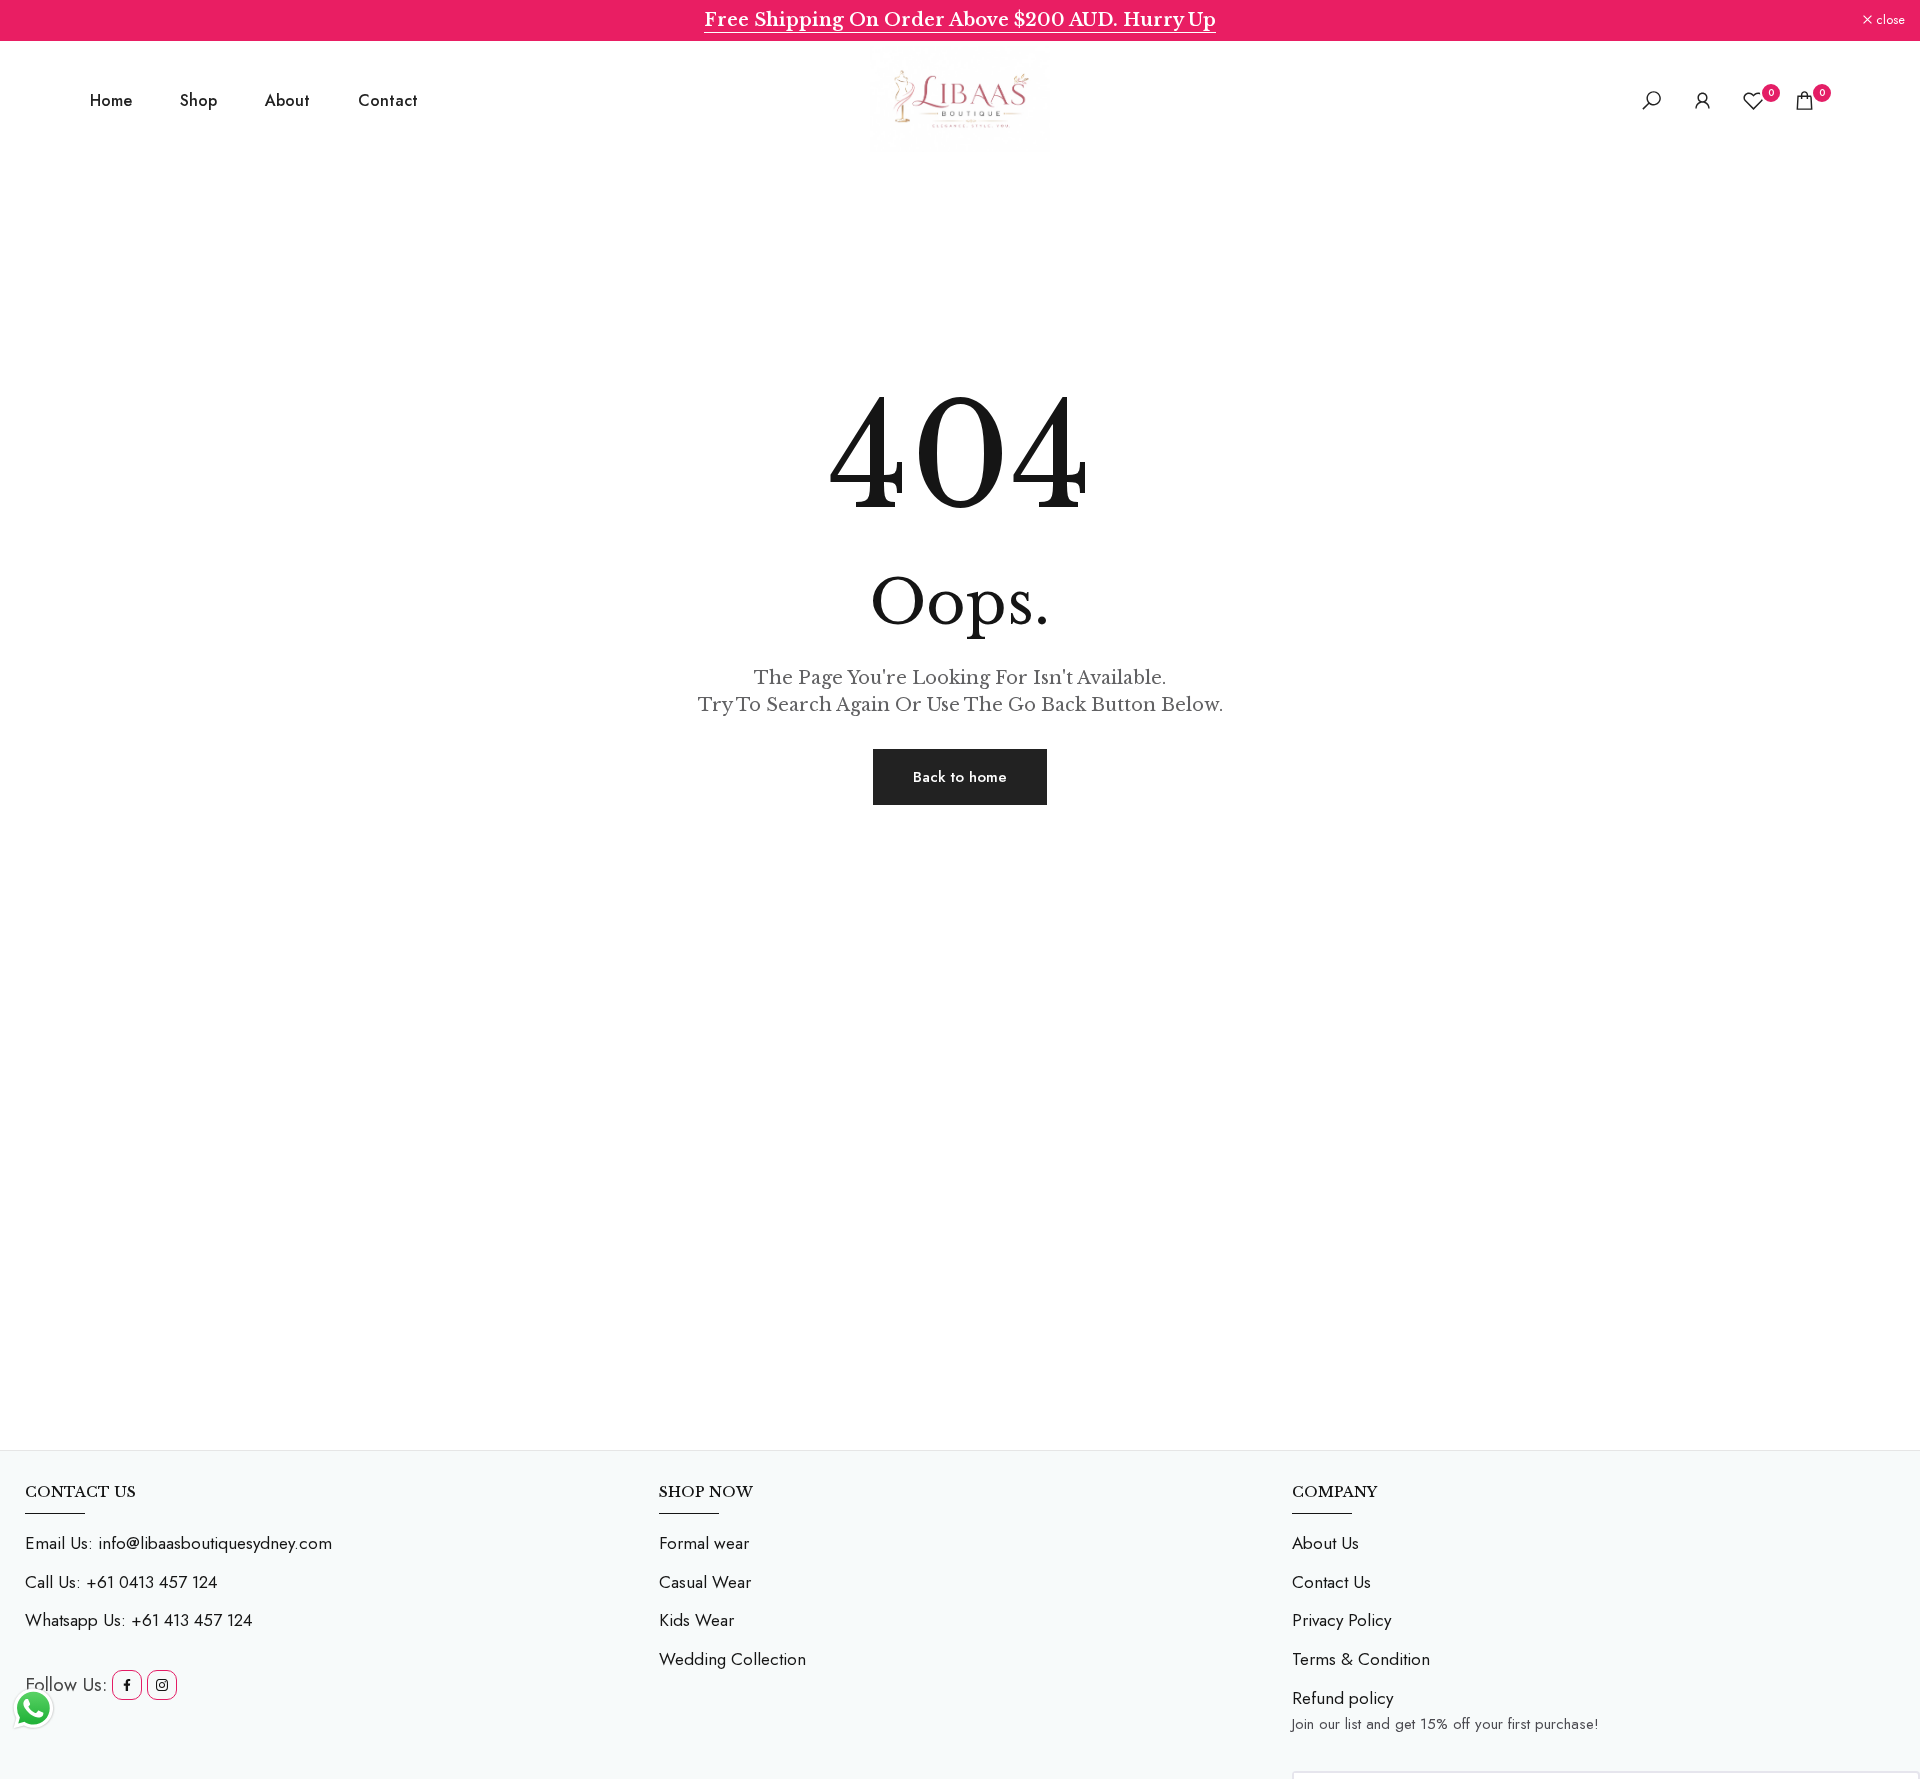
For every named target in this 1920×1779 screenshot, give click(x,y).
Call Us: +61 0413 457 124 (121, 1582)
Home (111, 100)
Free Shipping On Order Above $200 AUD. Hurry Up (960, 20)
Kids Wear (696, 1620)
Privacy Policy (1341, 1620)
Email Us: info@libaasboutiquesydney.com (178, 1543)
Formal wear (704, 1543)
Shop (198, 100)
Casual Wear (705, 1582)
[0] (1753, 100)
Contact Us (1331, 1582)
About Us (1325, 1543)
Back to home (960, 777)
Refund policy (1342, 1698)
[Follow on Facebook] (127, 1685)
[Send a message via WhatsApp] (33, 1708)
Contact (388, 100)
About (287, 100)
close (40, 20)
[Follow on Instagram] (162, 1685)
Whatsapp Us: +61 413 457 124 (138, 1620)
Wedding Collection (732, 1659)
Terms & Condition (1361, 1659)
